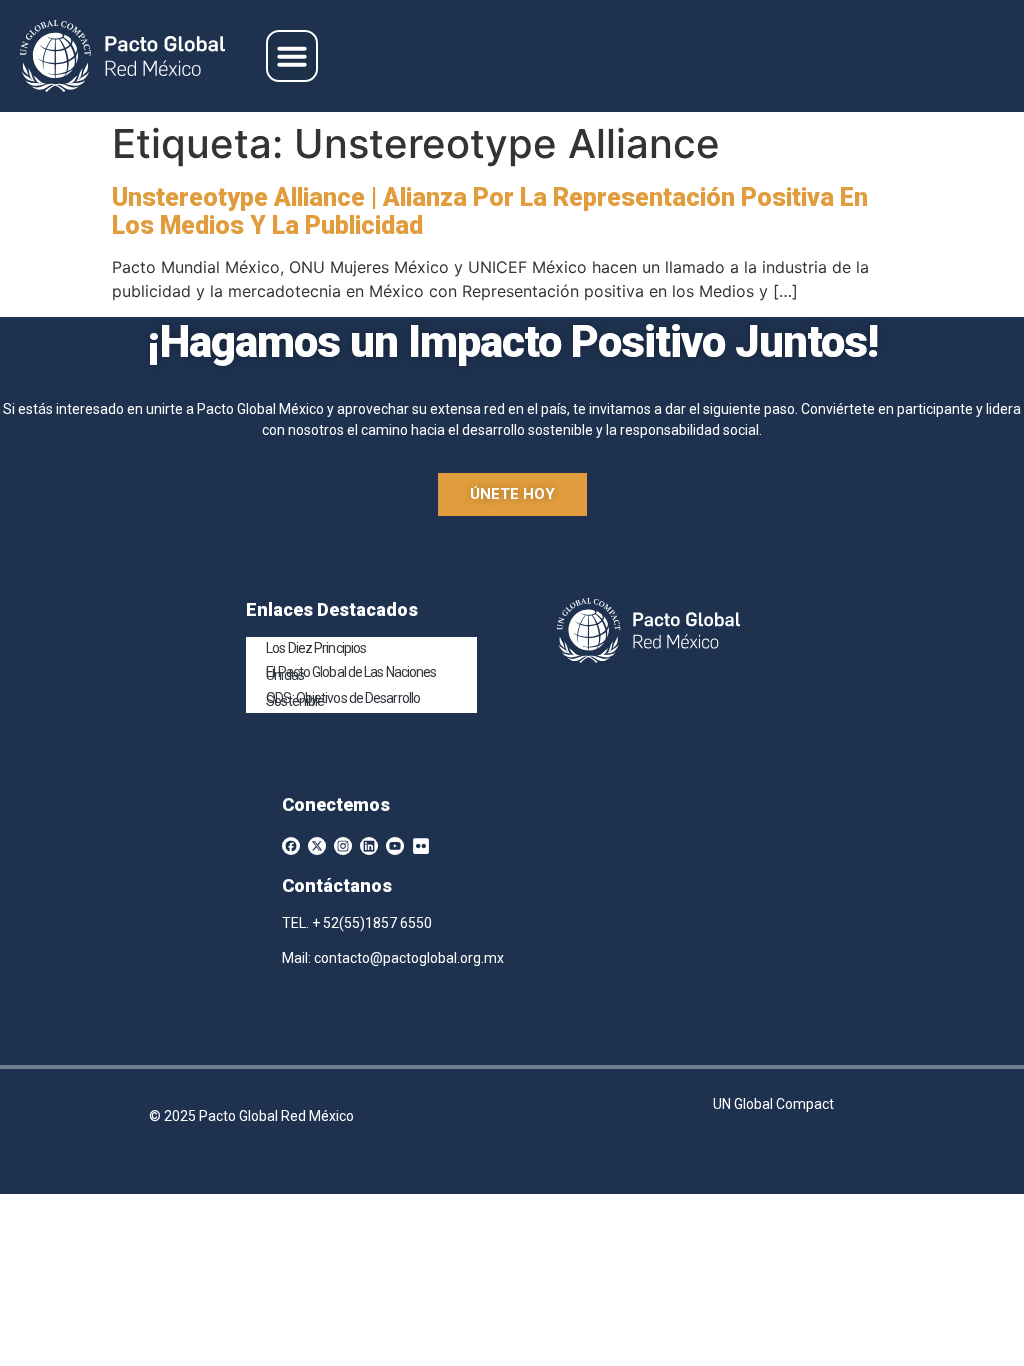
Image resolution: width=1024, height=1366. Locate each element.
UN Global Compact (773, 1104)
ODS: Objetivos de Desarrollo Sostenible (343, 699)
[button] (292, 56)
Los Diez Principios (316, 648)
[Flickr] (421, 846)
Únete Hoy (512, 494)
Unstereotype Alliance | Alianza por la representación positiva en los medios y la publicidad (490, 211)
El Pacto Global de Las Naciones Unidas (351, 673)
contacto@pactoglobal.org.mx (409, 958)
